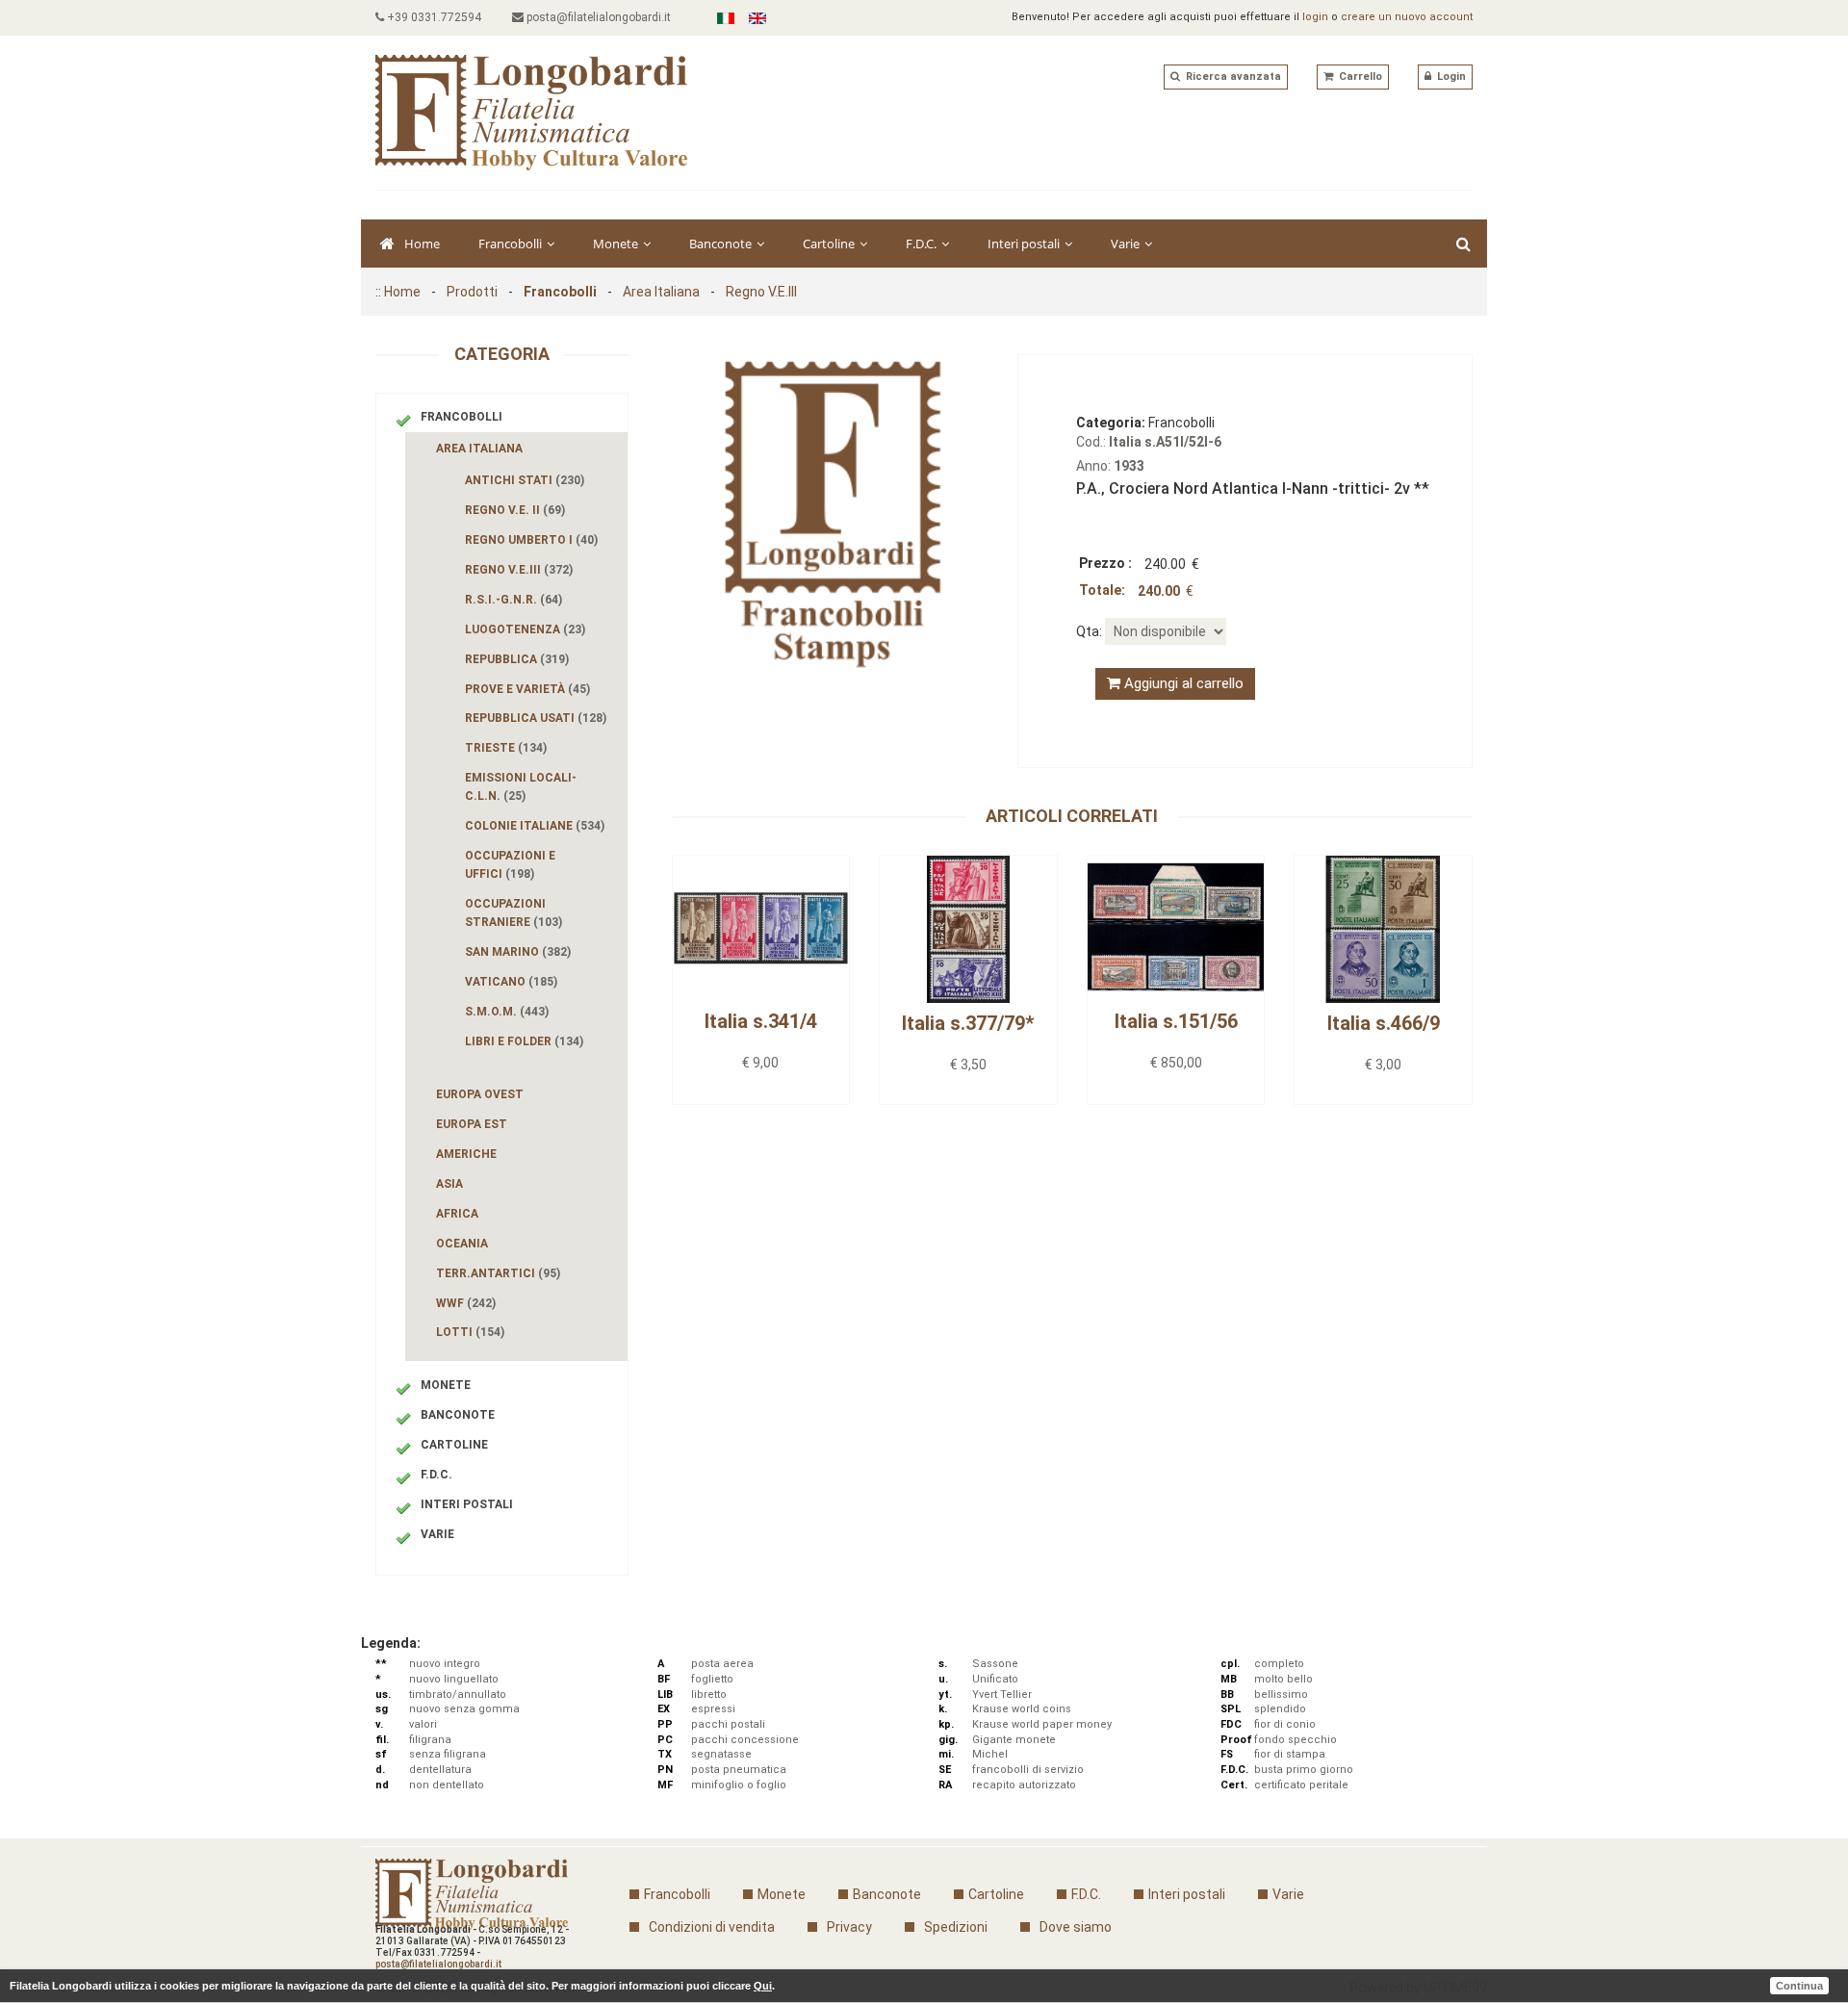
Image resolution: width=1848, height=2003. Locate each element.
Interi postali (1025, 244)
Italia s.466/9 (1384, 1023)
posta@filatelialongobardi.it (597, 17)
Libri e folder (524, 1041)
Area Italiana (661, 292)
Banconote (722, 244)
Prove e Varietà (527, 689)
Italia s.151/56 (1176, 1021)
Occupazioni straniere (513, 913)
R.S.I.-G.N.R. (513, 600)
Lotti (470, 1332)
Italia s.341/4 (761, 1021)
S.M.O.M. (507, 1012)
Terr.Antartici (498, 1273)
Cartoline (830, 244)
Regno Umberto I (531, 540)
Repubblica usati (536, 718)
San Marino (518, 952)
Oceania (462, 1244)
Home (422, 244)
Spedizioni (956, 1927)
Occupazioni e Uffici (510, 865)
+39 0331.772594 (433, 17)
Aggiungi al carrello (1182, 683)
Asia (449, 1184)
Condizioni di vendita (712, 1927)
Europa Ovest (480, 1094)
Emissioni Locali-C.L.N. (521, 787)
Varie (1127, 244)
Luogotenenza (525, 629)
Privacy (849, 1927)
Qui (763, 1986)
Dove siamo (1076, 1927)
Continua (1799, 1986)
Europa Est (472, 1124)
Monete (617, 244)
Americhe (466, 1154)
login (1315, 17)
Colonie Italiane (535, 826)
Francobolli (512, 244)
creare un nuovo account (1407, 17)
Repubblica (517, 659)
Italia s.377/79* (968, 1023)
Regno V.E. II (515, 510)
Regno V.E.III (761, 292)
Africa (457, 1214)
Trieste (506, 748)
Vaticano (511, 982)
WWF (466, 1303)
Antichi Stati (525, 480)
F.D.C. (923, 244)
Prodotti (472, 292)
